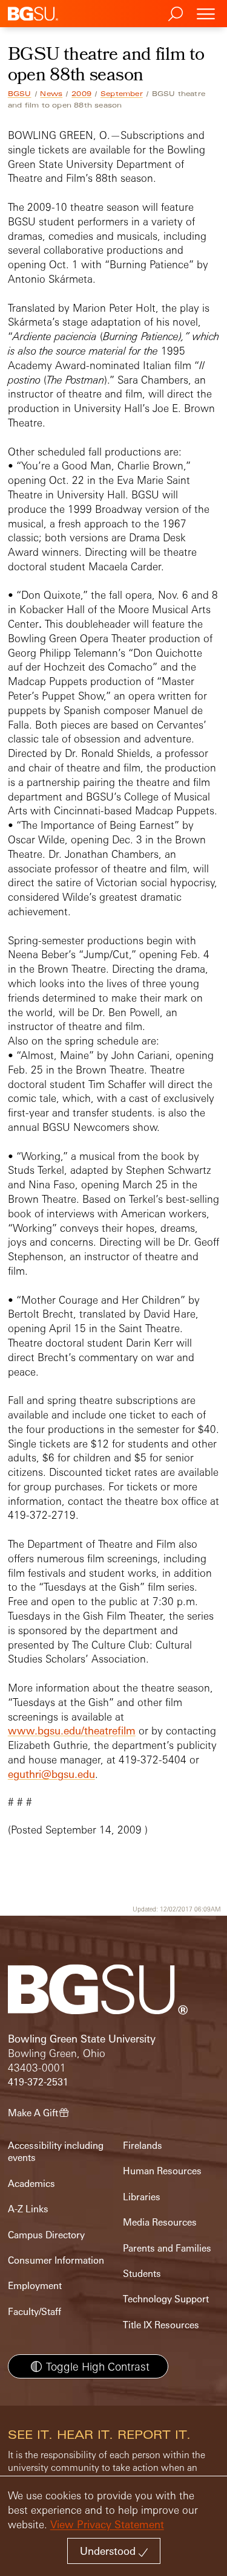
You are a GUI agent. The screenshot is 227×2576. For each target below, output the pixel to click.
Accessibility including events (56, 2152)
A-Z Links (28, 2209)
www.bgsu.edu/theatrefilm (72, 1731)
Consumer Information (56, 2260)
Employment (35, 2286)
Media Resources (160, 2222)
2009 (81, 94)
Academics (31, 2184)
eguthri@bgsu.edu (51, 1774)
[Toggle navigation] (206, 14)
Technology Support (166, 2299)
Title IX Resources (161, 2325)
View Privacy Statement (107, 2524)
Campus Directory (46, 2235)
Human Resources (162, 2171)
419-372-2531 (38, 2082)
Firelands (143, 2146)
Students (142, 2274)
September (122, 94)
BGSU (20, 94)
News (51, 94)
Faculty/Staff (35, 2312)
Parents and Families (167, 2248)
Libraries (142, 2197)
